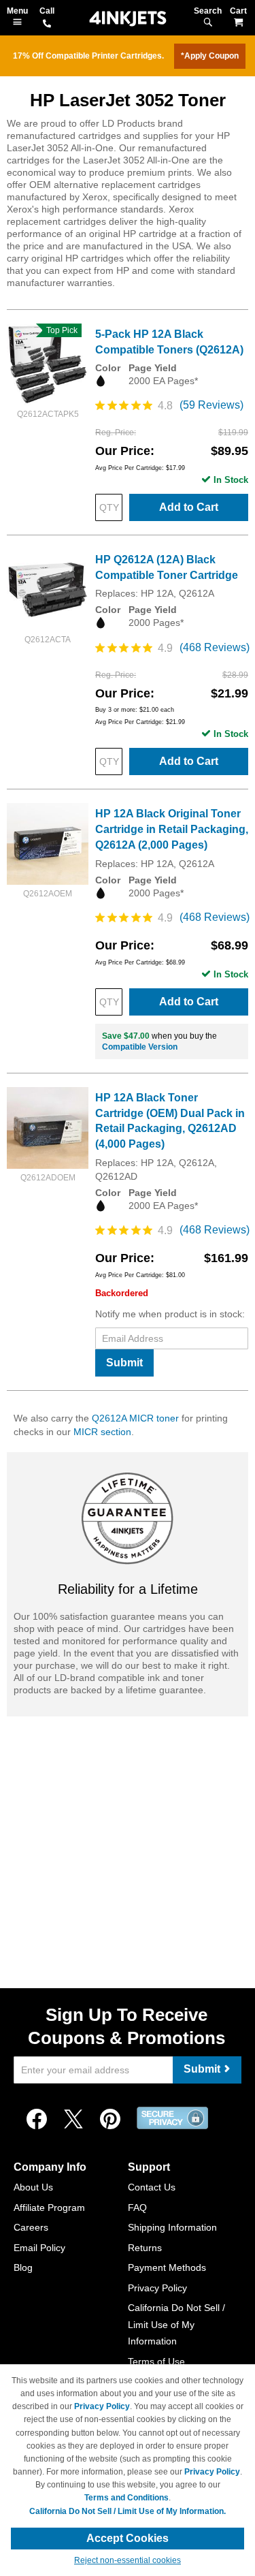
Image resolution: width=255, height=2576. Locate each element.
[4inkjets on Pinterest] (110, 2120)
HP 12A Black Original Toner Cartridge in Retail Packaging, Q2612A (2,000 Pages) (172, 829)
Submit (124, 1363)
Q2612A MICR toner (135, 1418)
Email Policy (39, 2248)
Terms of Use (156, 2361)
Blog (23, 2267)
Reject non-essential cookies (128, 2560)
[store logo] (128, 19)
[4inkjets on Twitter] (73, 2120)
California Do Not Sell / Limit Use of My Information (176, 2324)
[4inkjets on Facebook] (37, 2120)
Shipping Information (172, 2227)
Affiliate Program (49, 2208)
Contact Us (152, 2187)
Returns (145, 2248)
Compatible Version (140, 1047)
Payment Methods (167, 2267)
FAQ (137, 2208)
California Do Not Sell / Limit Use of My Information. (128, 2511)
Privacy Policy (157, 2288)
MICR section (102, 1432)
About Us (33, 2187)
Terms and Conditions (126, 2498)
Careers (31, 2227)
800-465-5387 (47, 25)
